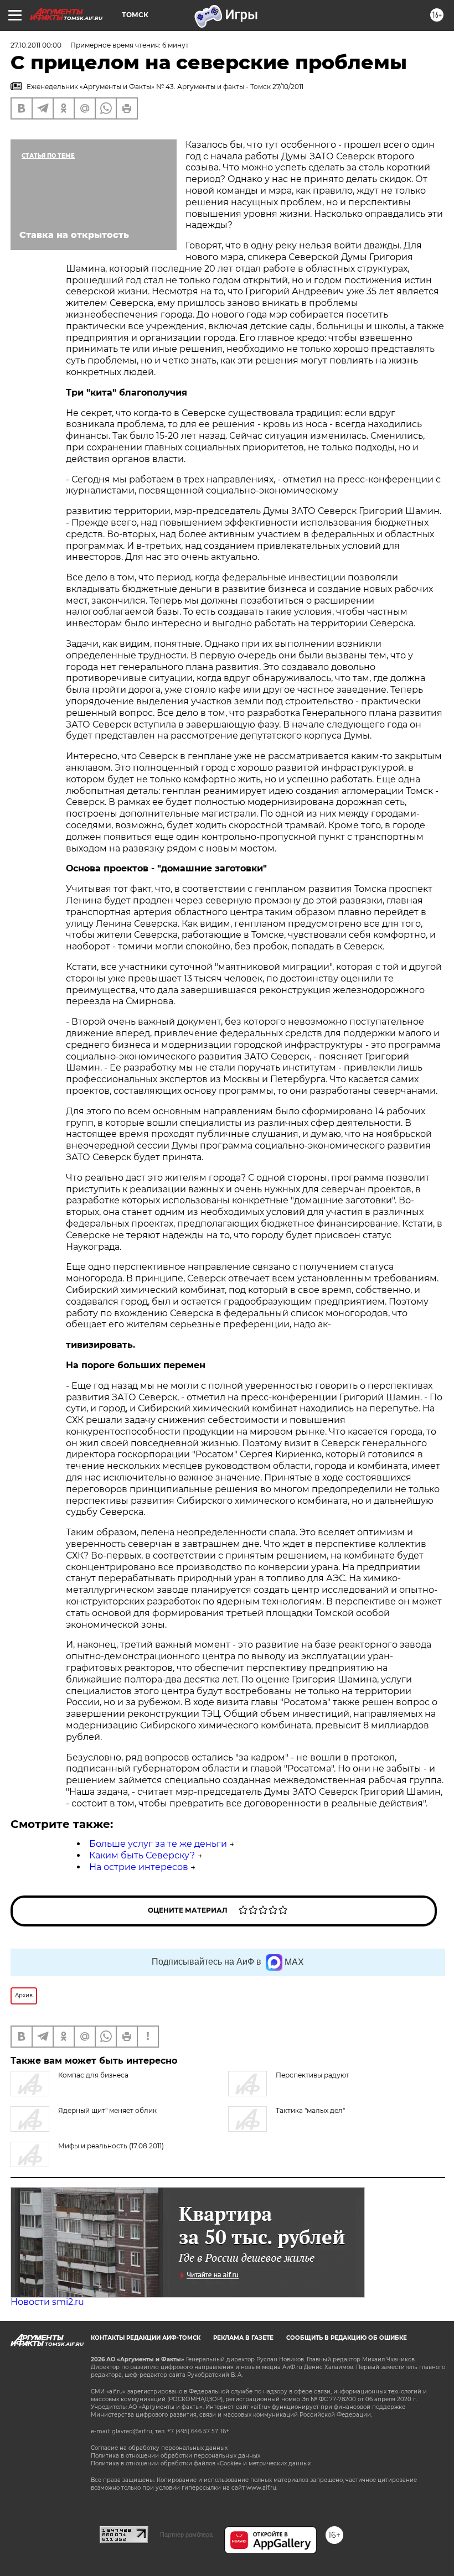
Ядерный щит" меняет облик (107, 2110)
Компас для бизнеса (93, 2075)
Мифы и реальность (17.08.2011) (111, 2146)
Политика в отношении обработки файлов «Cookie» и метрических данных (201, 2463)
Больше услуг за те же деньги (158, 1844)
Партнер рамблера (186, 2535)
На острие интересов (139, 1867)
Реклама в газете (243, 2338)
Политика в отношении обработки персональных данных (176, 2456)
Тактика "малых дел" (310, 2110)
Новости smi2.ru (47, 2302)
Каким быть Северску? (142, 1855)
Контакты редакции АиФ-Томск (146, 2338)
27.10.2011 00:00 (36, 45)
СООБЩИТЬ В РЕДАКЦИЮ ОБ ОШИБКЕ (347, 2338)
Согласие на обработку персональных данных (159, 2448)
